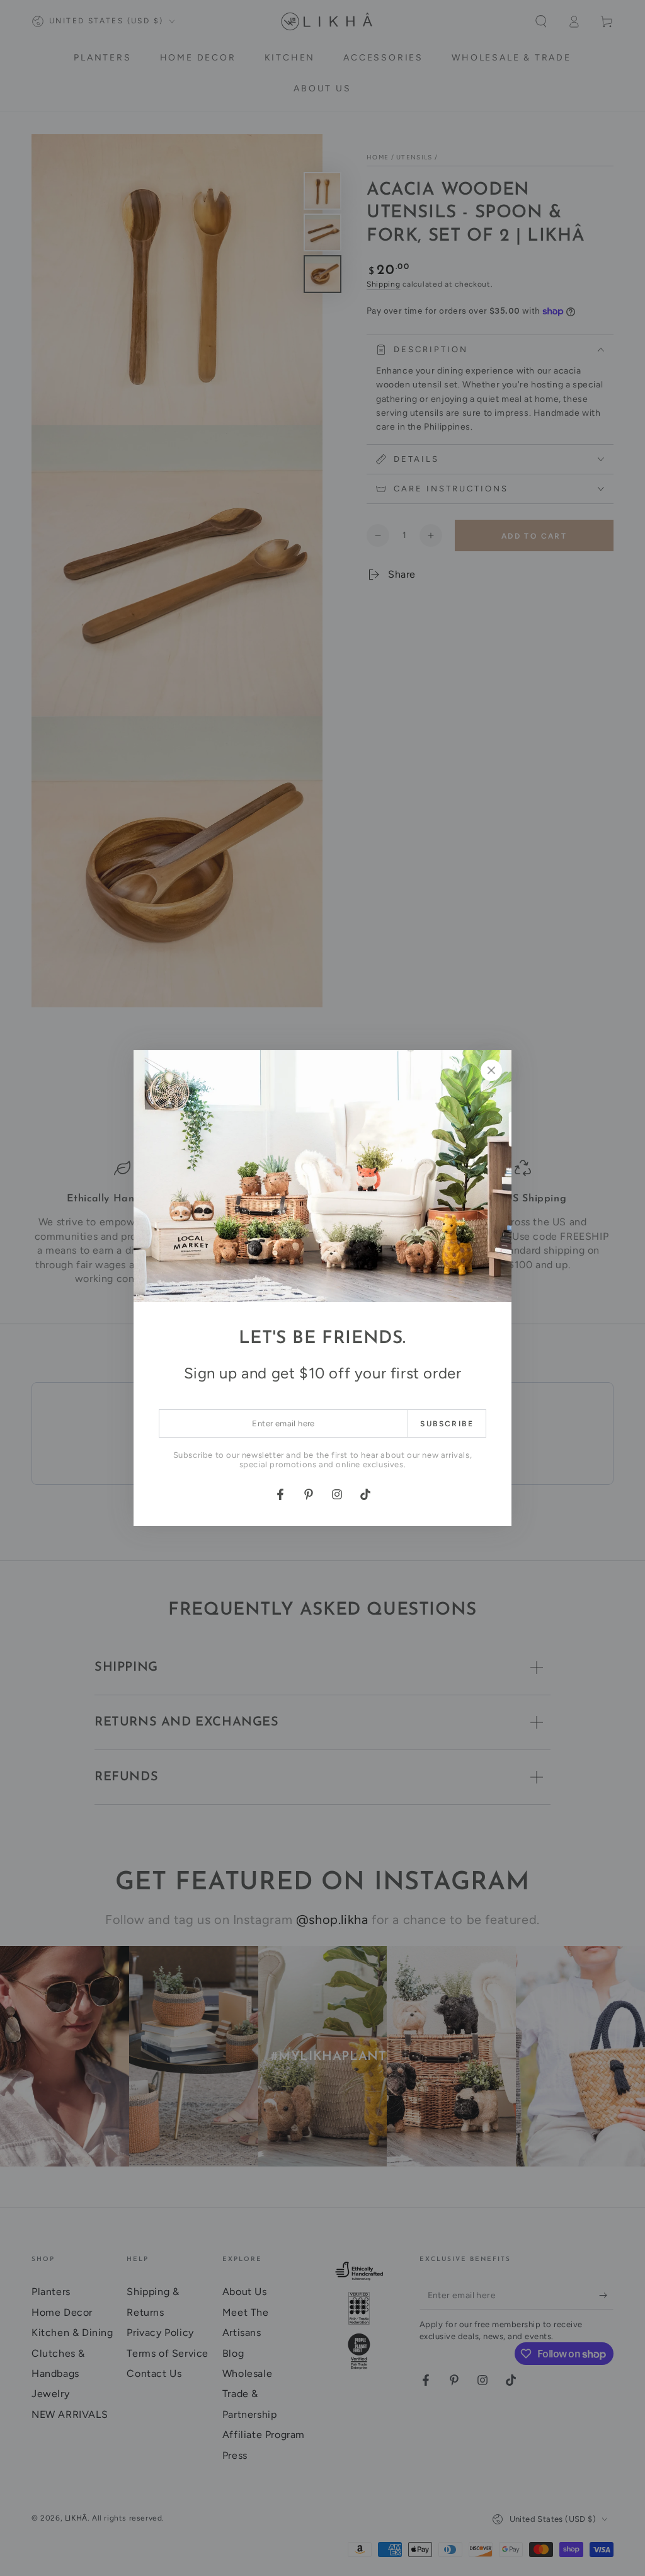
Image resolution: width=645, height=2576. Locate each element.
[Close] (491, 1070)
